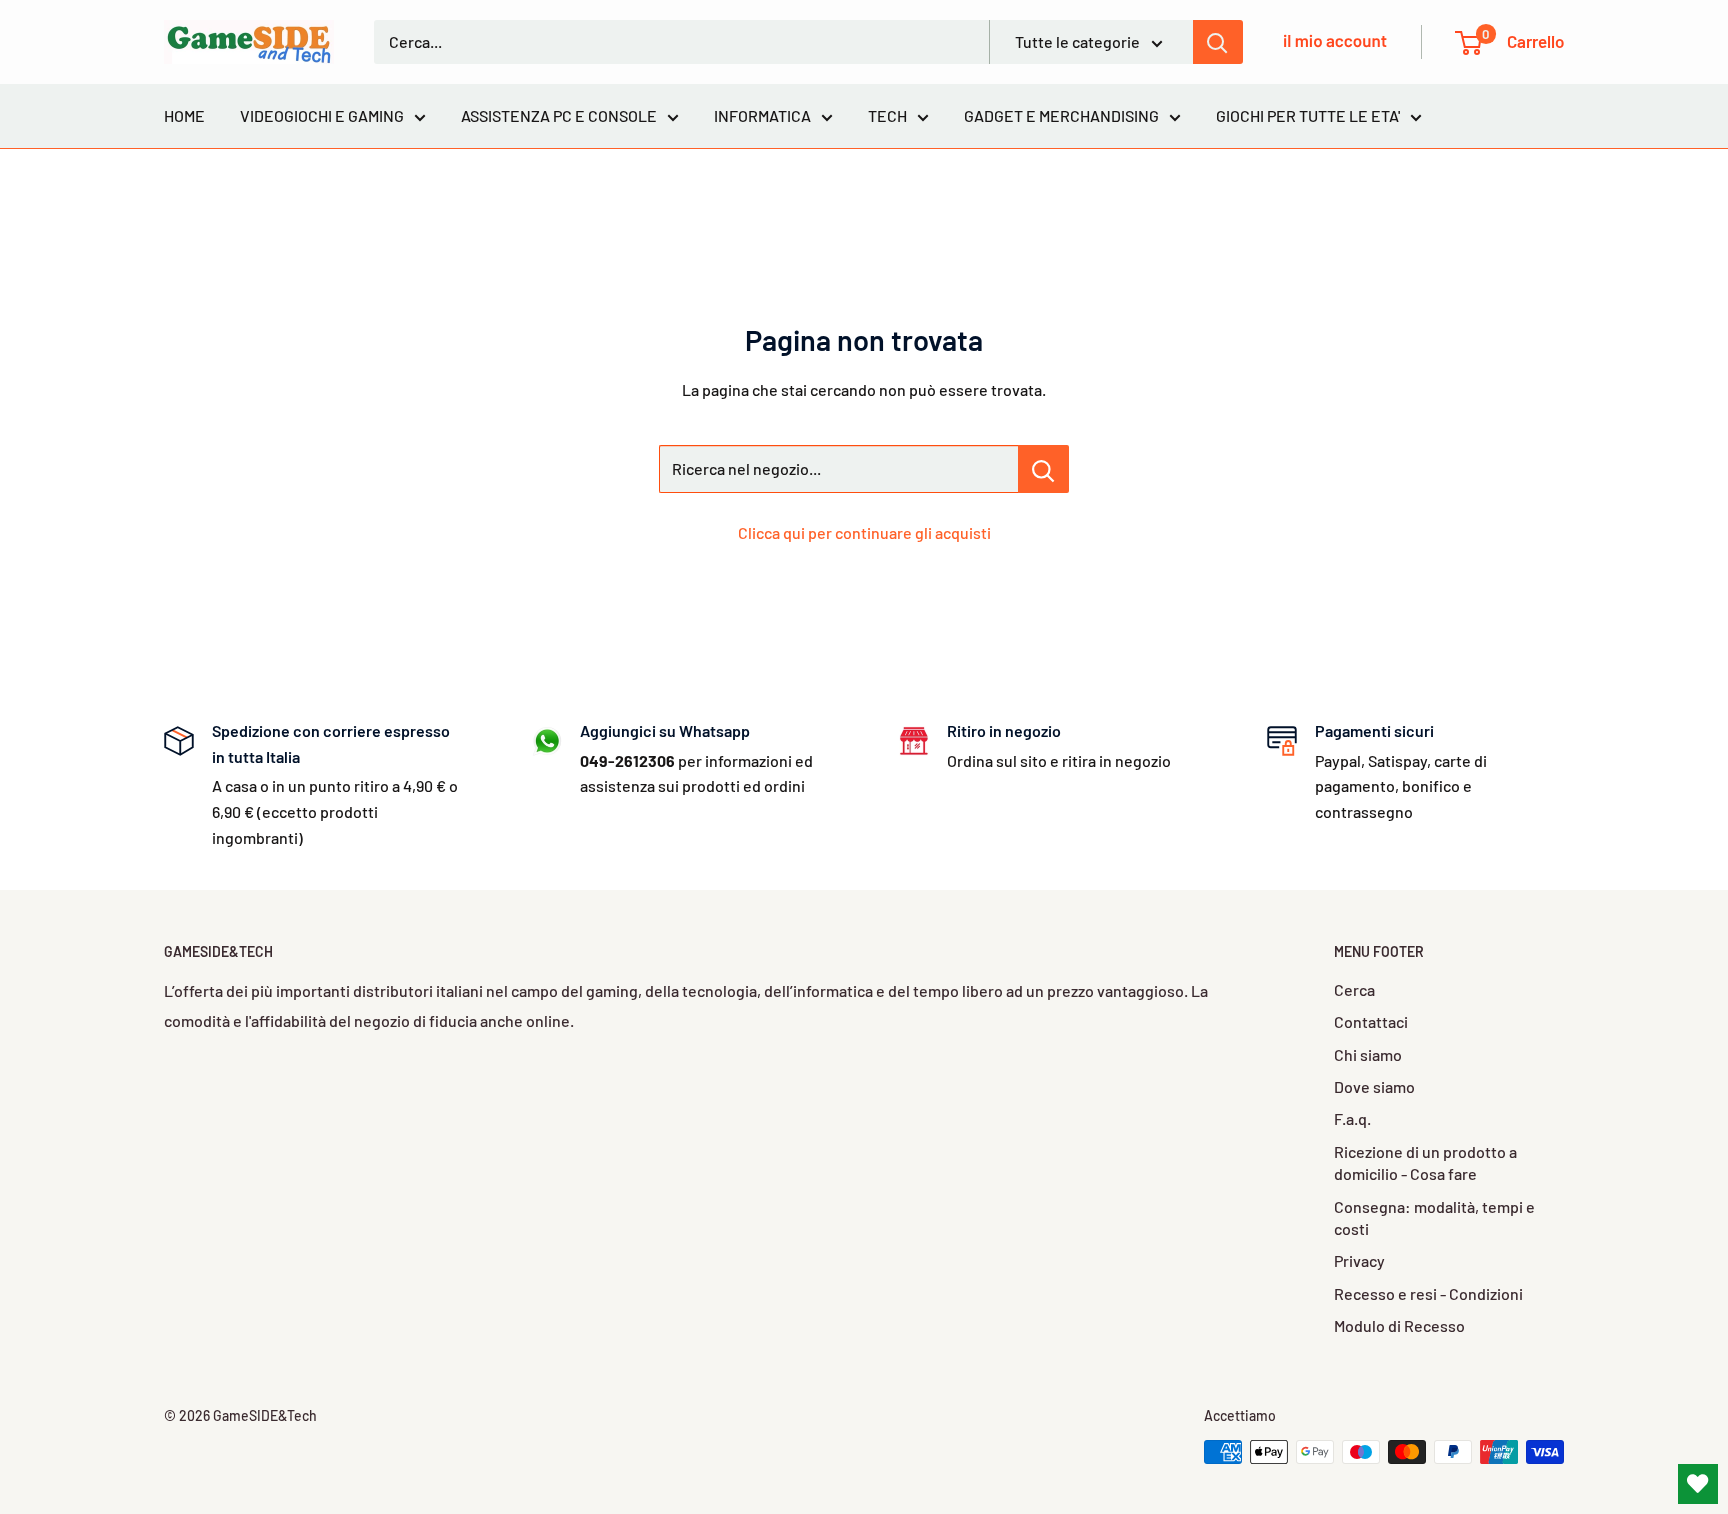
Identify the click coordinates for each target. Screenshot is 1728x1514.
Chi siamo (1368, 1054)
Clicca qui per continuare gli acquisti (864, 532)
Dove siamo (1374, 1086)
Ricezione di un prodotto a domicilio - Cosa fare (1425, 1162)
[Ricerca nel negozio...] (1043, 469)
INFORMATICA (762, 115)
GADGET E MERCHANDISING (1061, 115)
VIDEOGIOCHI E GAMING (322, 115)
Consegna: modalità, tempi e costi (1434, 1217)
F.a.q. (1352, 1118)
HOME (184, 115)
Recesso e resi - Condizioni (1428, 1293)
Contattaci (1371, 1021)
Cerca (1354, 989)
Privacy (1359, 1260)
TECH (887, 115)
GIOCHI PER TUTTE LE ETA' (1308, 115)
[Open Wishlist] (1698, 1484)
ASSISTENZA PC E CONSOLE (559, 115)
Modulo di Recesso (1399, 1325)
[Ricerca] (1218, 42)
